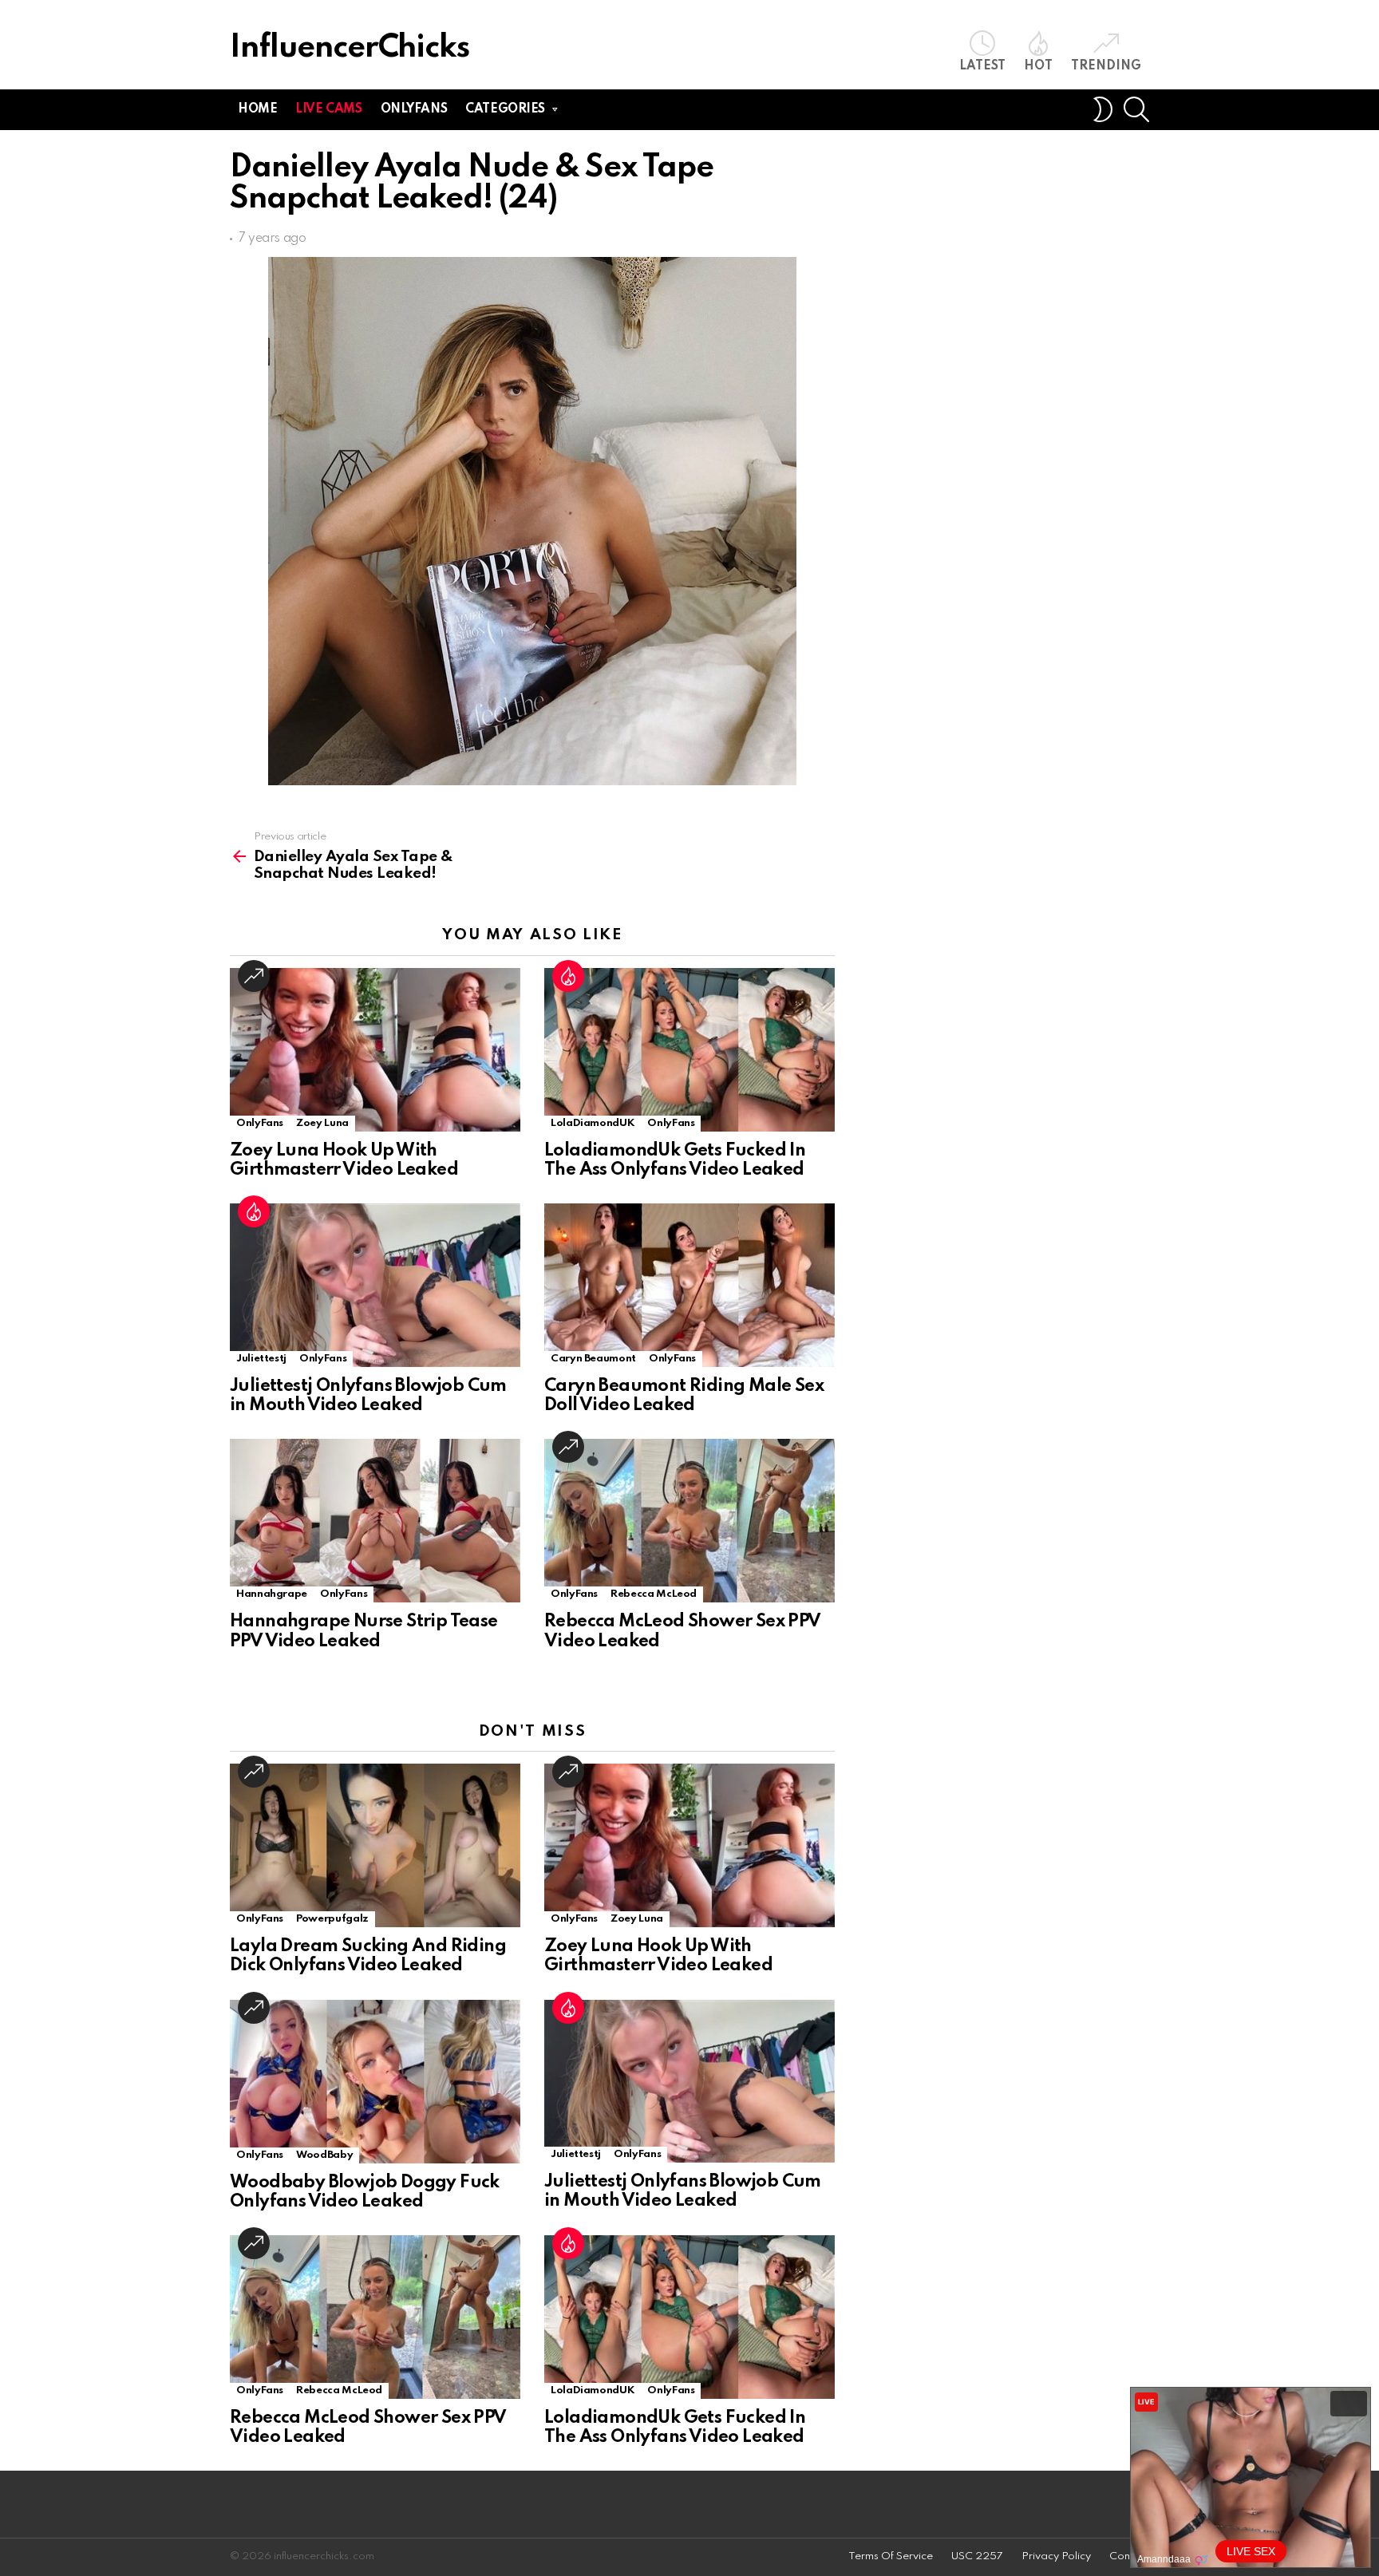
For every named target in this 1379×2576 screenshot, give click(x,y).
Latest (982, 66)
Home (257, 109)
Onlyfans (414, 109)
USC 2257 (977, 2556)
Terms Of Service (891, 2556)
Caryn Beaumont (593, 1359)
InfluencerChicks (350, 48)
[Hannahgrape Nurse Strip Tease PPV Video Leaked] (375, 1521)
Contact (1129, 2556)
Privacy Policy (1056, 2556)
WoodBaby (324, 2155)
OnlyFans (260, 1123)
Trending (1106, 66)
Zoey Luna (322, 1123)
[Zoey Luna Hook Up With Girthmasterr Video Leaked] (375, 1050)
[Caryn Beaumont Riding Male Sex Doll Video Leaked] (689, 1285)
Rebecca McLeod (654, 1594)
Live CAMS (328, 109)
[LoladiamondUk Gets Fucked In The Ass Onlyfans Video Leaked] (689, 1050)
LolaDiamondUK (593, 1123)
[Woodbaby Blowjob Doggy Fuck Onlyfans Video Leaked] (375, 2082)
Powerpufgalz (332, 1919)
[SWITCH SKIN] (1103, 109)
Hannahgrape (272, 1594)
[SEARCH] (1136, 109)
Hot (1038, 66)
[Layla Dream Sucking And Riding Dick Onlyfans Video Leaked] (375, 1845)
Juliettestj (261, 1359)
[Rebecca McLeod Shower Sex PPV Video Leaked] (689, 1521)
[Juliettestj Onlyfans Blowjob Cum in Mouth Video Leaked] (375, 1285)
